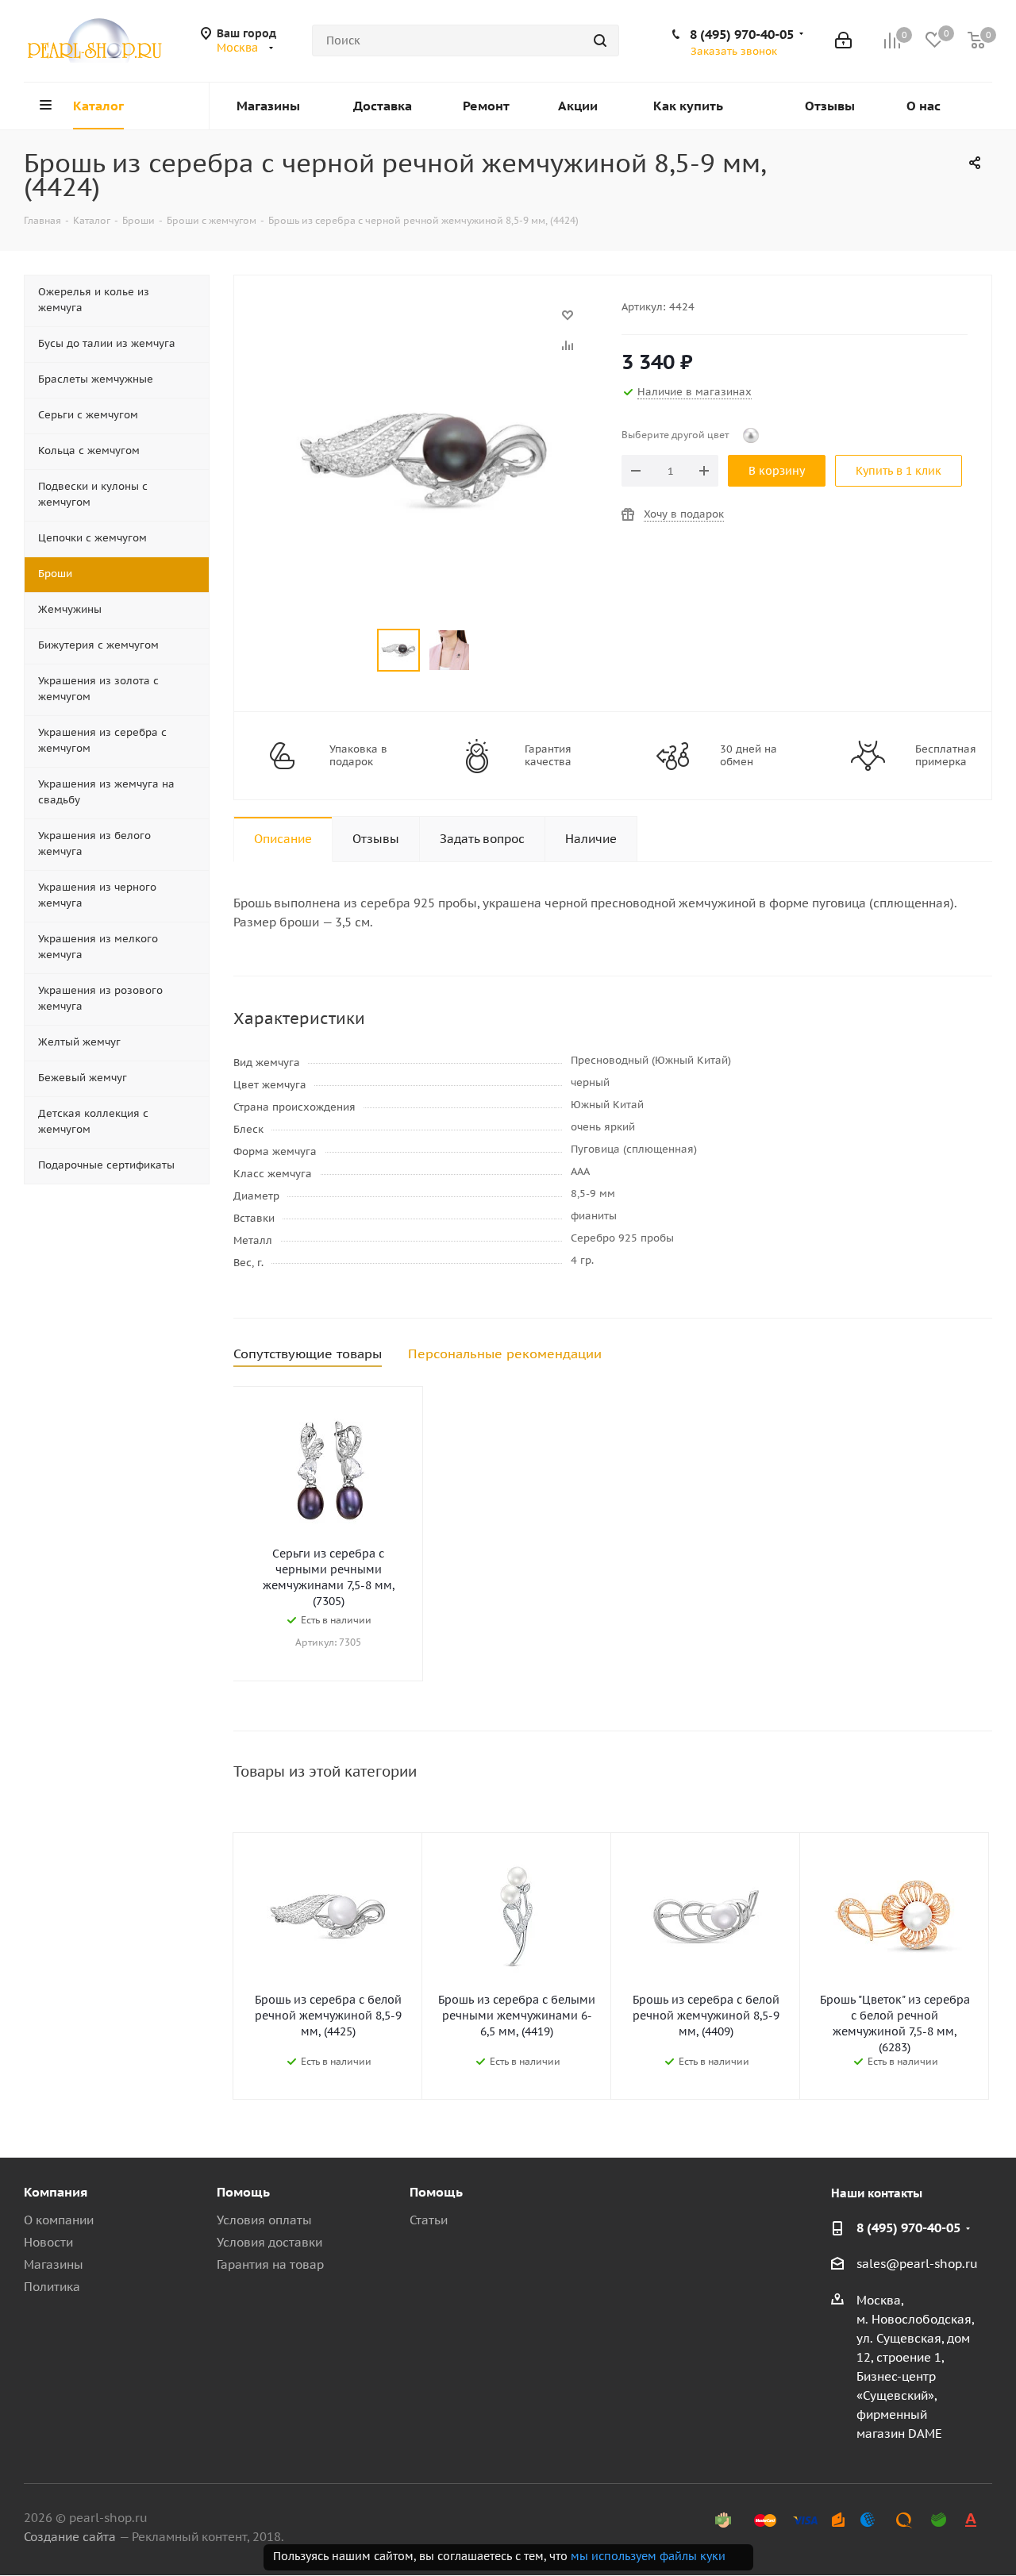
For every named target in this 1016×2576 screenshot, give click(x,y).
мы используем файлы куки (648, 2556)
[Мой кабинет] (843, 40)
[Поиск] (600, 40)
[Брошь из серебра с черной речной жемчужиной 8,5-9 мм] (423, 323)
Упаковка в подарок (358, 756)
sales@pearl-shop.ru (917, 2264)
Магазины (54, 2264)
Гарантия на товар (270, 2264)
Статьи (429, 2220)
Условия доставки (269, 2242)
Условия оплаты (264, 2220)
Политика (52, 2287)
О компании (59, 2220)
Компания (56, 2192)
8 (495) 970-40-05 (742, 34)
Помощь (243, 2192)
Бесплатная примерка (946, 756)
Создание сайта (70, 2537)
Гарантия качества (548, 756)
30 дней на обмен (749, 756)
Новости (48, 2242)
